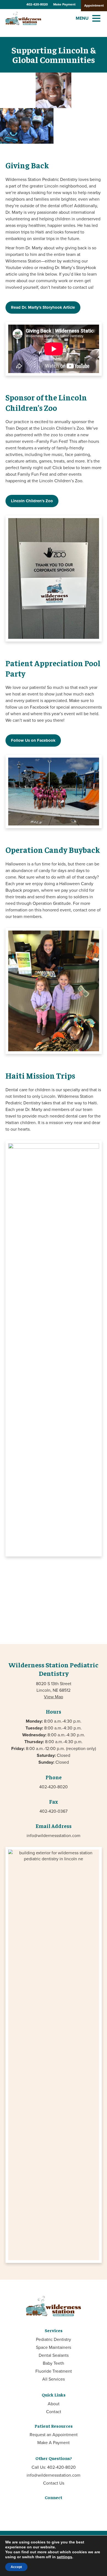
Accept (16, 2567)
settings (64, 2557)
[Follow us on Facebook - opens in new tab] (39, 2509)
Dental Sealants (54, 2355)
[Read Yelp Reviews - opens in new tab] (68, 2509)
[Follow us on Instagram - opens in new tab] (49, 2509)
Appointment (94, 5)
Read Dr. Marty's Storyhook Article (43, 307)
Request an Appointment (54, 2435)
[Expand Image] (18, 90)
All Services (54, 2379)
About (54, 2404)
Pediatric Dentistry (54, 2339)
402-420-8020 (37, 4)
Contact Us (54, 2483)
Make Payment (64, 4)
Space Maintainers (54, 2347)
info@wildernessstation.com (54, 1835)
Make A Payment (54, 2442)
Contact (54, 2412)
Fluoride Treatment (54, 2371)
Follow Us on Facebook (33, 740)
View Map (54, 1697)
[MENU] (96, 18)
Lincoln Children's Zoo (32, 501)
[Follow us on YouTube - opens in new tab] (58, 2509)
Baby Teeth (54, 2363)
